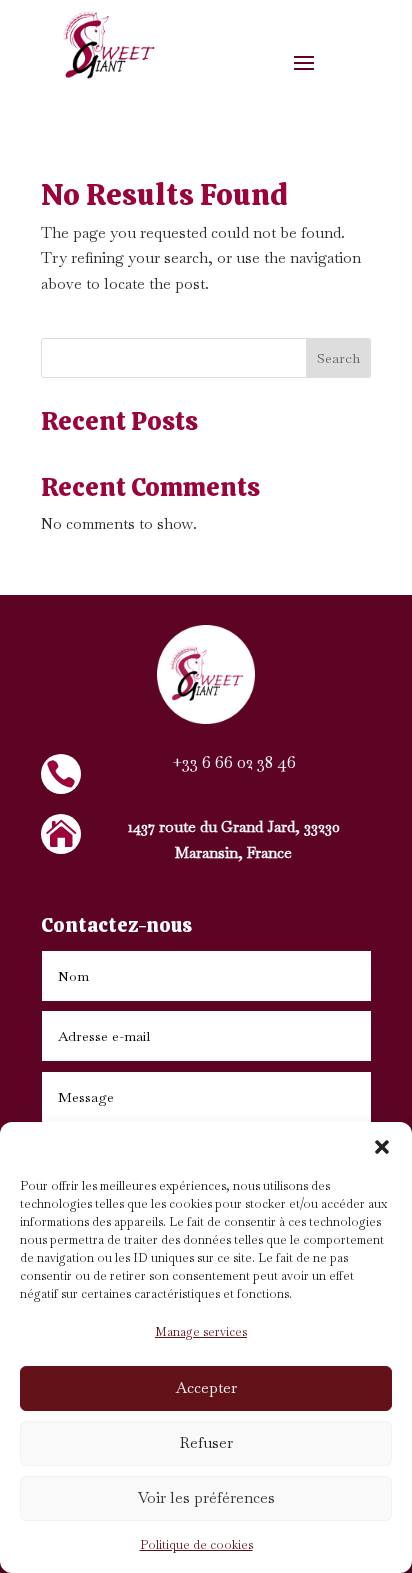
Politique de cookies (196, 1545)
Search (338, 358)
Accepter (206, 1387)
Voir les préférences (206, 1497)
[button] (382, 1147)
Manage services (201, 1332)
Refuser (206, 1442)
